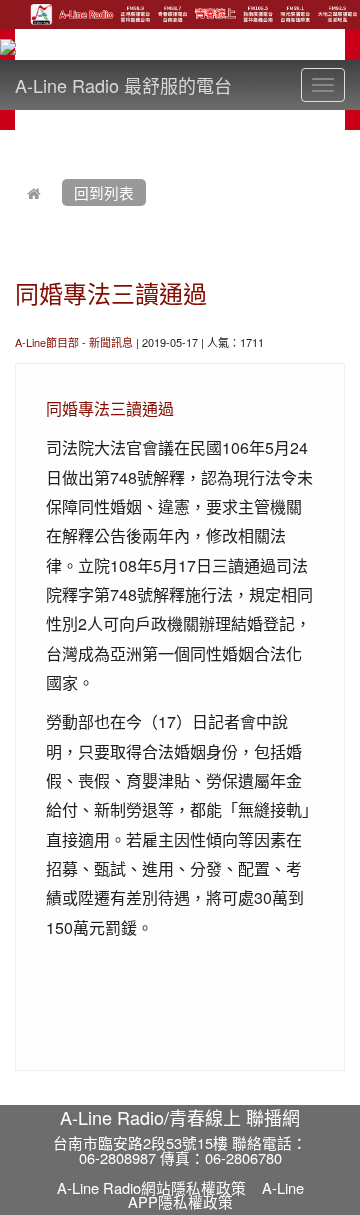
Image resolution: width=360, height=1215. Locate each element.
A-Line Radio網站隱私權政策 (151, 1187)
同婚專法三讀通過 (111, 292)
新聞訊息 (111, 342)
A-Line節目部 (47, 342)
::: (19, 142)
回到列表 (104, 192)
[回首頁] (34, 192)
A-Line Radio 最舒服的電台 (123, 85)
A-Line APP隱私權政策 (216, 1195)
